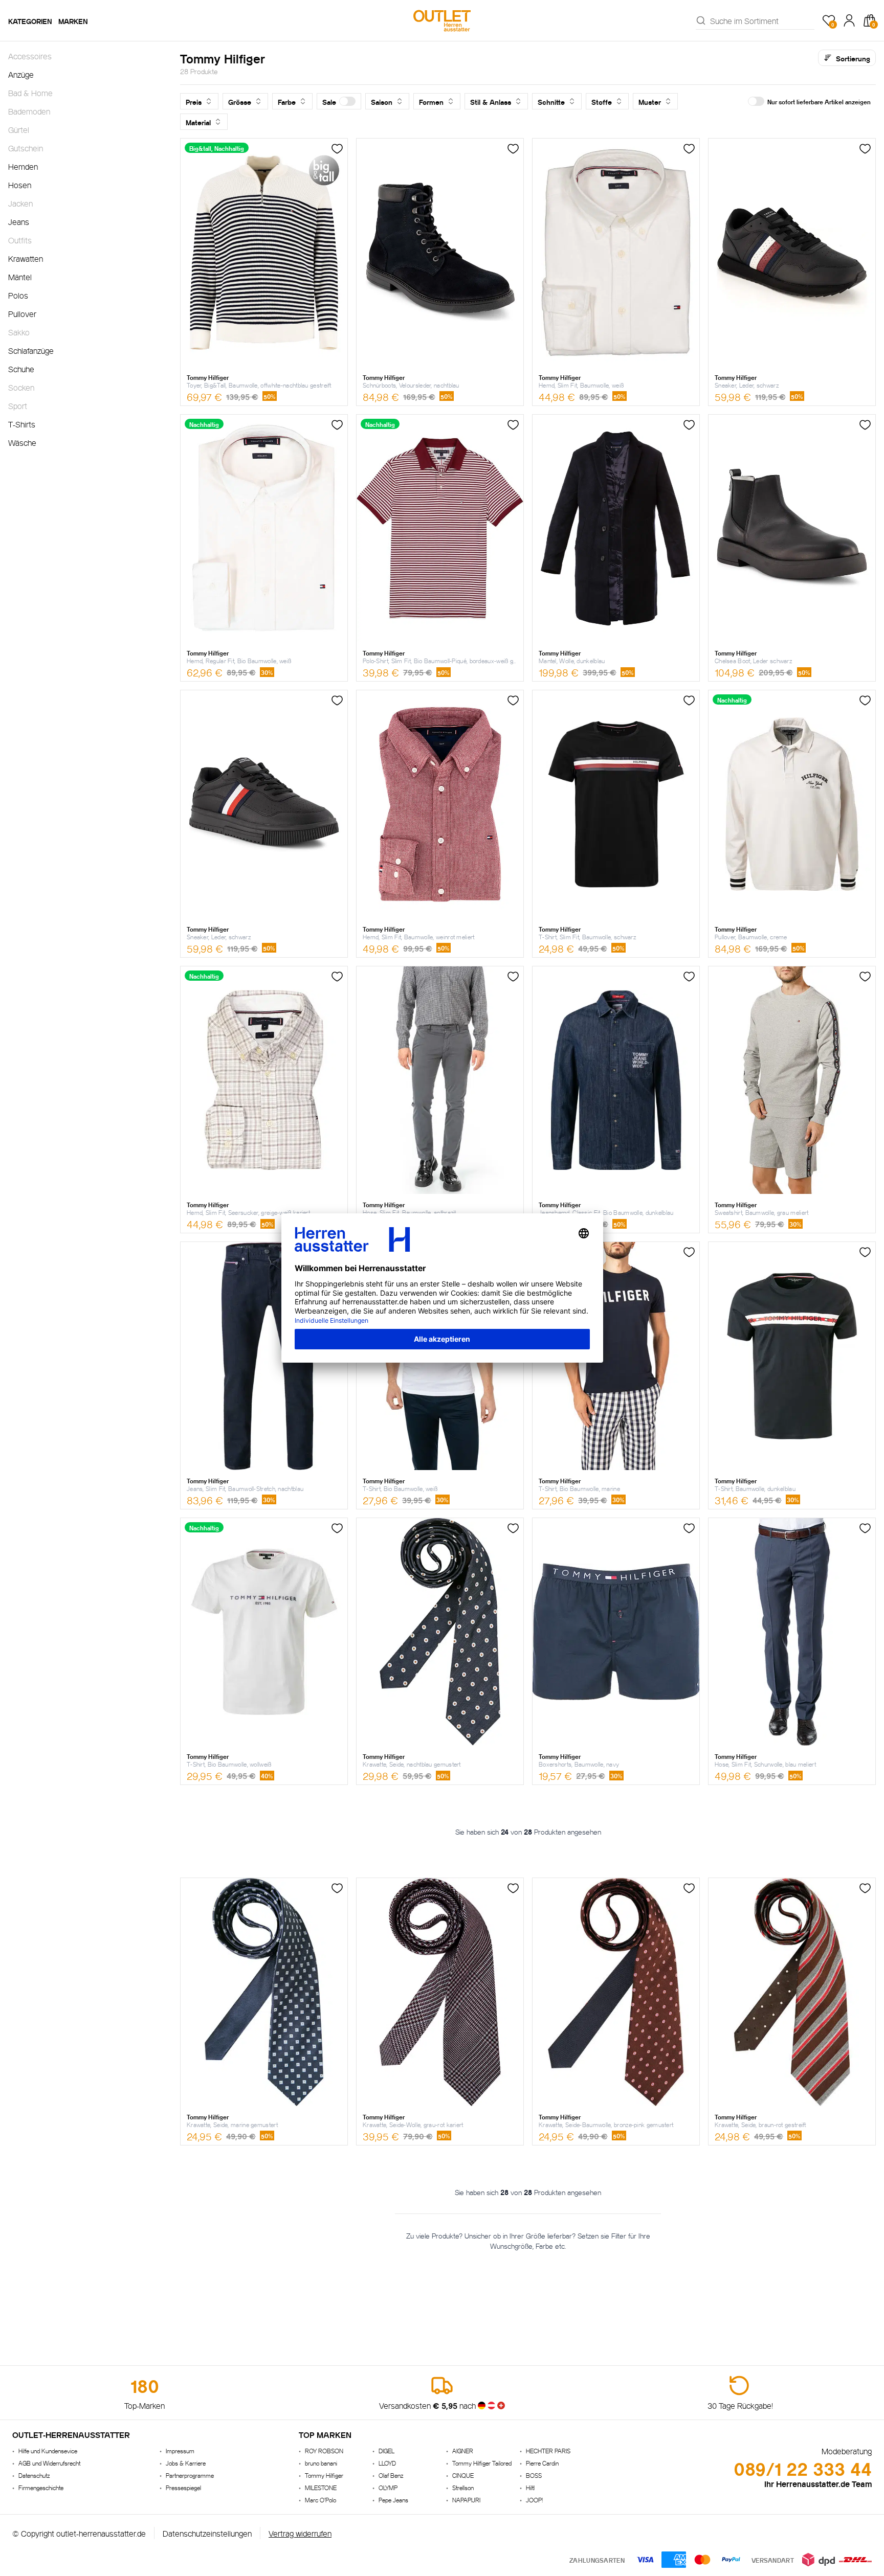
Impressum (180, 2450)
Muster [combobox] (650, 101)
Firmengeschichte (41, 2487)
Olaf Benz (391, 2475)
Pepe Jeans (393, 2500)
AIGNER (463, 2450)
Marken (73, 20)
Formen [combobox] (431, 101)
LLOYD (387, 2463)
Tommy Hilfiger (324, 2475)
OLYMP (388, 2487)
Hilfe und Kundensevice (48, 2450)
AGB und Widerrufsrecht (49, 2463)
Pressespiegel (183, 2487)
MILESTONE (321, 2487)
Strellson (463, 2487)
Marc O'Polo (321, 2500)
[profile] (849, 20)
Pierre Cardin (542, 2463)
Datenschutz (34, 2475)
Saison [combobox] (382, 101)
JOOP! (534, 2500)
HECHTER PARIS (548, 2450)
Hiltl (530, 2487)
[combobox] (762, 20)
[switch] (347, 101)
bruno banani (321, 2463)
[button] (339, 101)
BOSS (534, 2475)
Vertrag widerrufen (300, 2533)
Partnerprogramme (190, 2475)
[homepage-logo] (442, 20)
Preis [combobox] (194, 101)
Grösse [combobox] (240, 101)
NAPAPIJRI (466, 2500)
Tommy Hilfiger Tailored (482, 2463)
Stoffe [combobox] (602, 101)
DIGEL (386, 2450)
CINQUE (463, 2475)
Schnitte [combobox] (551, 101)
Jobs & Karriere (186, 2463)
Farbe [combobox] (287, 101)
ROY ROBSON (324, 2450)
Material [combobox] (198, 122)
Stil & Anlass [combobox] (491, 101)
